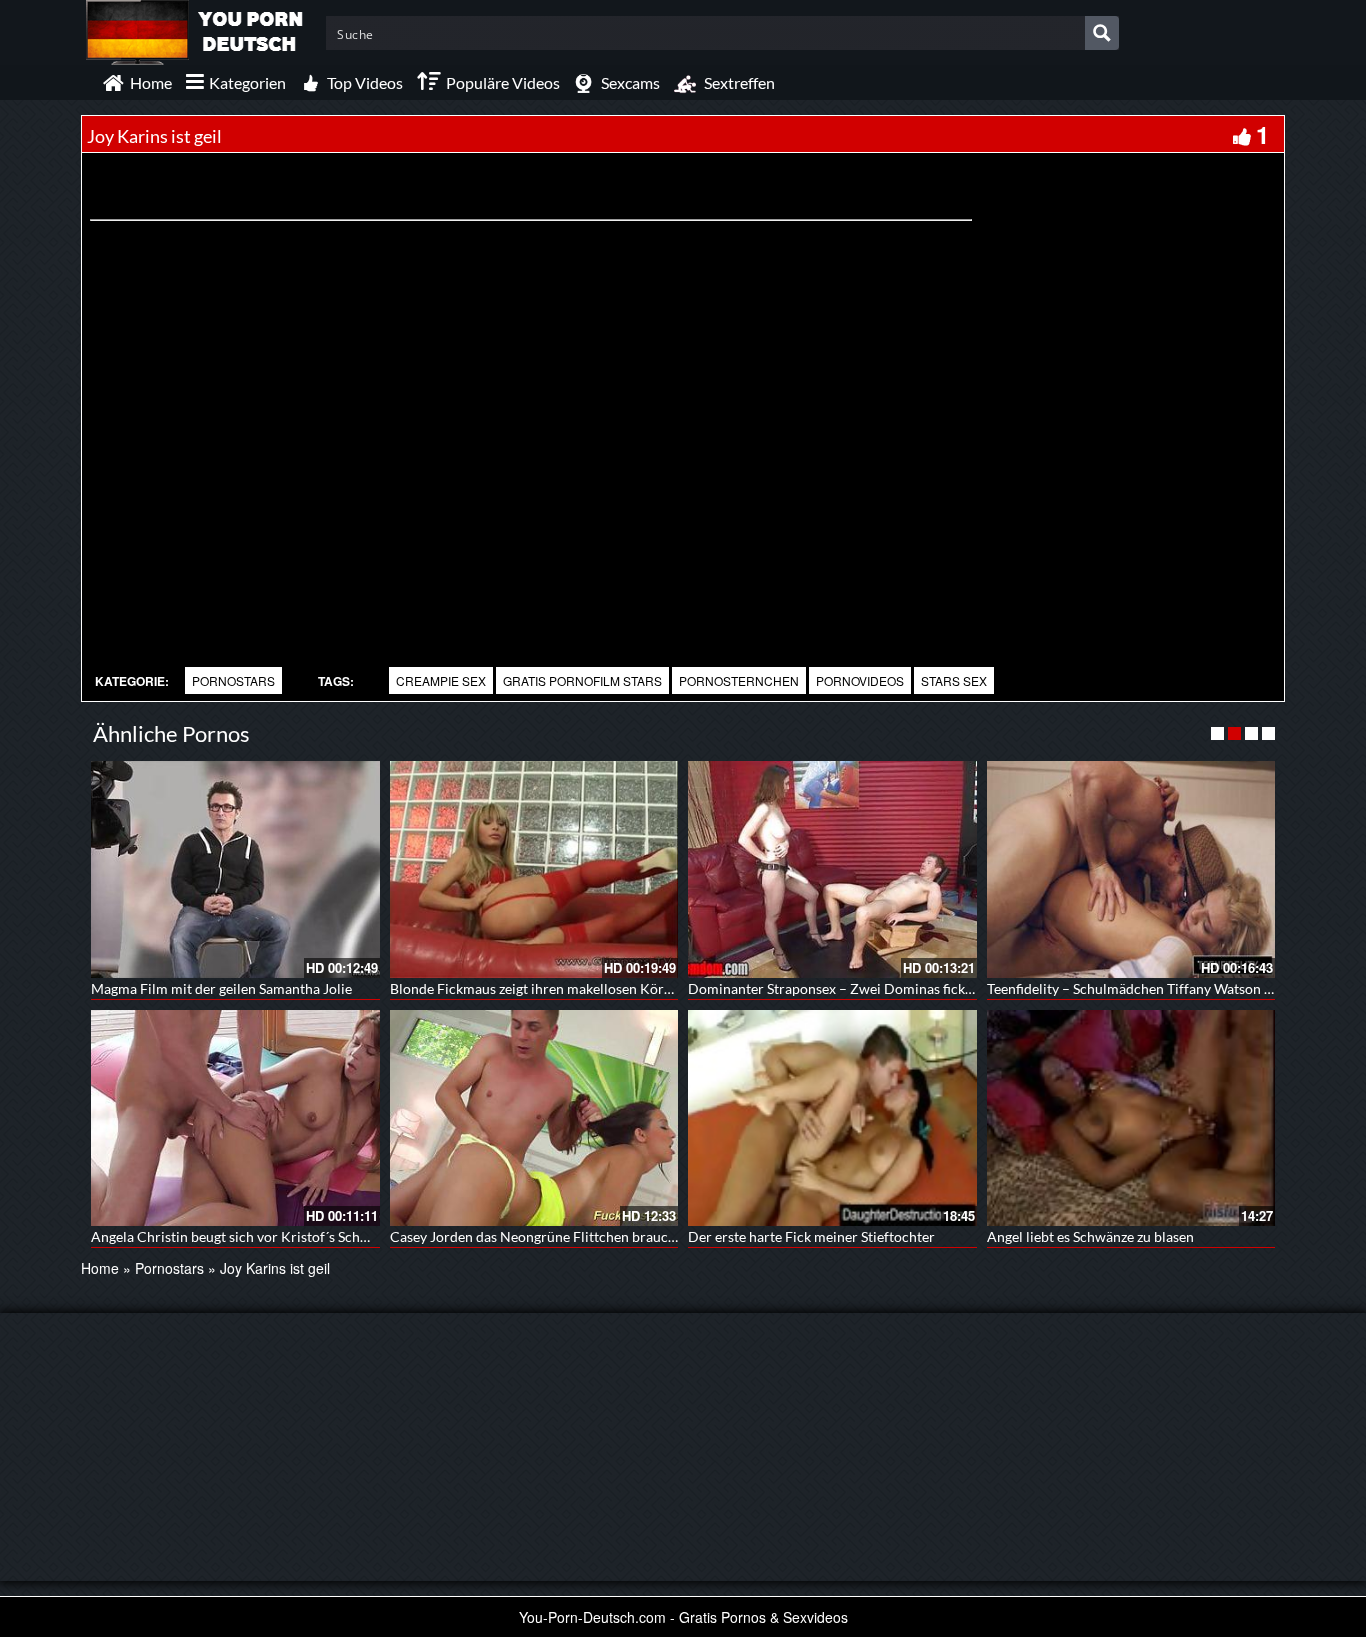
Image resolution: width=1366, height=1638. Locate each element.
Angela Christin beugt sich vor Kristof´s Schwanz (241, 1236)
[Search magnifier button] (1102, 33)
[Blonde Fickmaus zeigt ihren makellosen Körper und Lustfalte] (534, 869)
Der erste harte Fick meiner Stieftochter (811, 1236)
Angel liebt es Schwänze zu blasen (1090, 1236)
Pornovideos (860, 680)
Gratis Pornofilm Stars (582, 680)
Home (100, 1268)
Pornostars (233, 680)
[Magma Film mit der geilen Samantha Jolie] (235, 869)
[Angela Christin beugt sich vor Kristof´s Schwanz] (235, 1118)
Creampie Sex (441, 680)
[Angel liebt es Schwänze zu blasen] (1131, 1118)
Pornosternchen (739, 680)
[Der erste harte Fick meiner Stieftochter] (832, 1118)
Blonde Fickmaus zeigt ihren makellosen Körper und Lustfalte (579, 988)
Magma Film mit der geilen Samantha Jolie (221, 988)
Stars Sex (954, 680)
